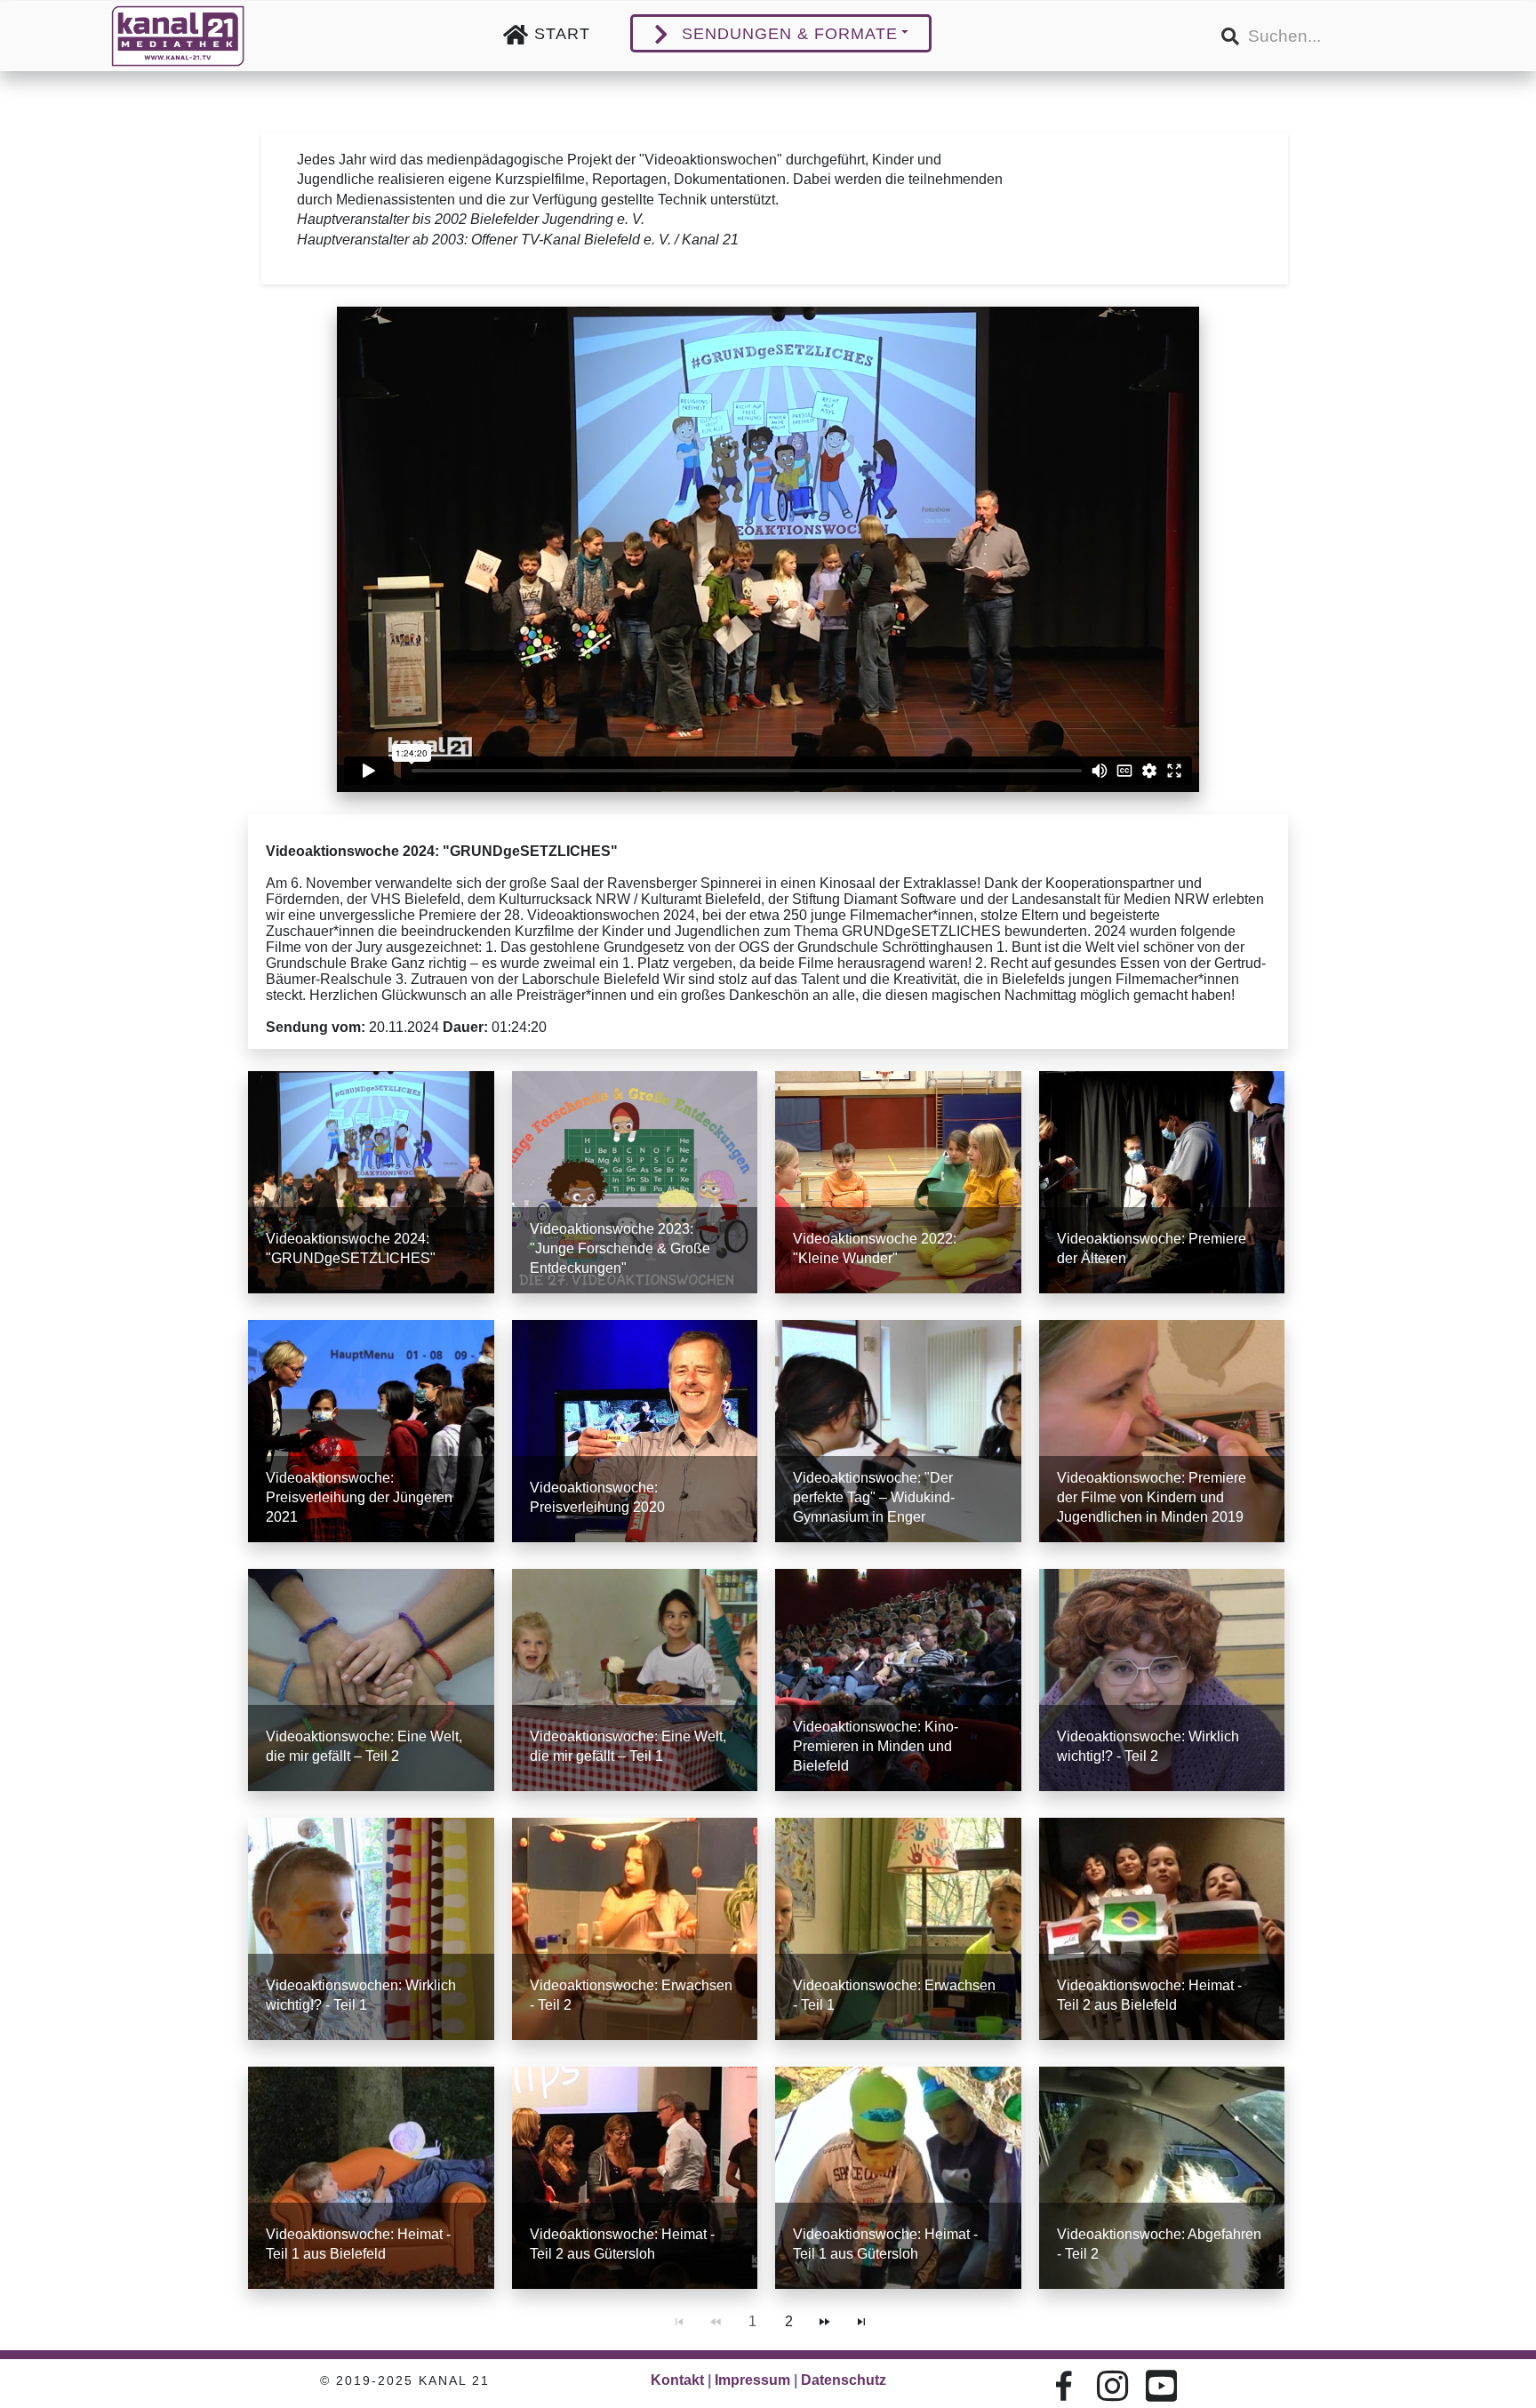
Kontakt (677, 2380)
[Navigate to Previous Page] (716, 2322)
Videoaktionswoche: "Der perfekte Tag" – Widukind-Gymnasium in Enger (874, 1497)
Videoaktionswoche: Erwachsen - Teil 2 (631, 1995)
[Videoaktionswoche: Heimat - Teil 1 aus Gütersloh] (898, 2178)
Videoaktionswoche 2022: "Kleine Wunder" (875, 1248)
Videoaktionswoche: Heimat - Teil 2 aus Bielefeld (1149, 1995)
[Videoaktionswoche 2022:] (898, 1182)
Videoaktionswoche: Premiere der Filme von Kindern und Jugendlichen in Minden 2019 (1152, 1497)
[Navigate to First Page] (679, 2322)
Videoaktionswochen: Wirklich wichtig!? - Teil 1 (361, 1995)
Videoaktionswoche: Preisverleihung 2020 (597, 1497)
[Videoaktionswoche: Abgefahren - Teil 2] (1162, 2178)
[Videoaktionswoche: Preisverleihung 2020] (635, 1431)
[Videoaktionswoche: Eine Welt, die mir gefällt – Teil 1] (635, 1680)
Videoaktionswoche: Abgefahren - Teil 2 (1159, 2244)
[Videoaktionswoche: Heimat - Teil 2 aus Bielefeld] (1162, 1929)
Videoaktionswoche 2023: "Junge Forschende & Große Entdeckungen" (620, 1248)
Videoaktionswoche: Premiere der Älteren (1152, 1248)
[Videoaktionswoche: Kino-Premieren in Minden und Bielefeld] (898, 1680)
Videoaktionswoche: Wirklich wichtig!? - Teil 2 (1148, 1746)
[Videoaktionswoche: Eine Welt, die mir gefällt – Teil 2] (371, 1680)
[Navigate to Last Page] (861, 2322)
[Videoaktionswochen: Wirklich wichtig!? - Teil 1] (371, 1929)
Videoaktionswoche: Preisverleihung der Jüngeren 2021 (359, 1497)
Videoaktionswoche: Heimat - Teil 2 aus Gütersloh (622, 2244)
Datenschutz (844, 2380)
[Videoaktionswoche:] (898, 1431)
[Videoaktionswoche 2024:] (371, 1182)
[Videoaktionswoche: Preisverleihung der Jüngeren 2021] (371, 1431)
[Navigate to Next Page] (825, 2322)
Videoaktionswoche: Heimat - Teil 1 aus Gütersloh (885, 2244)
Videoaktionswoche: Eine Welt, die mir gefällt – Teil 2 (364, 1746)
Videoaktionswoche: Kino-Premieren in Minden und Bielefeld (876, 1746)
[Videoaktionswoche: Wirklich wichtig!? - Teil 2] (1162, 1680)
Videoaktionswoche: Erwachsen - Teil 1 (894, 1995)
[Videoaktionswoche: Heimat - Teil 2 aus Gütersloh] (635, 2178)
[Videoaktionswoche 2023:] (635, 1182)
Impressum (752, 2380)
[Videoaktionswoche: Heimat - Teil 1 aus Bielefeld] (371, 2178)
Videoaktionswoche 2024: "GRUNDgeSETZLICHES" (351, 1248)
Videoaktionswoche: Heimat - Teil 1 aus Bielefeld (358, 2244)
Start (562, 34)
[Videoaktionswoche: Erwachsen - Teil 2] (635, 1929)
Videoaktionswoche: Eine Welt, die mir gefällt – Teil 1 (628, 1746)
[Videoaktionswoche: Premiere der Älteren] (1162, 1182)
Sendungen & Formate (790, 34)
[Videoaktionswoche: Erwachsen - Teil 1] (898, 1929)
